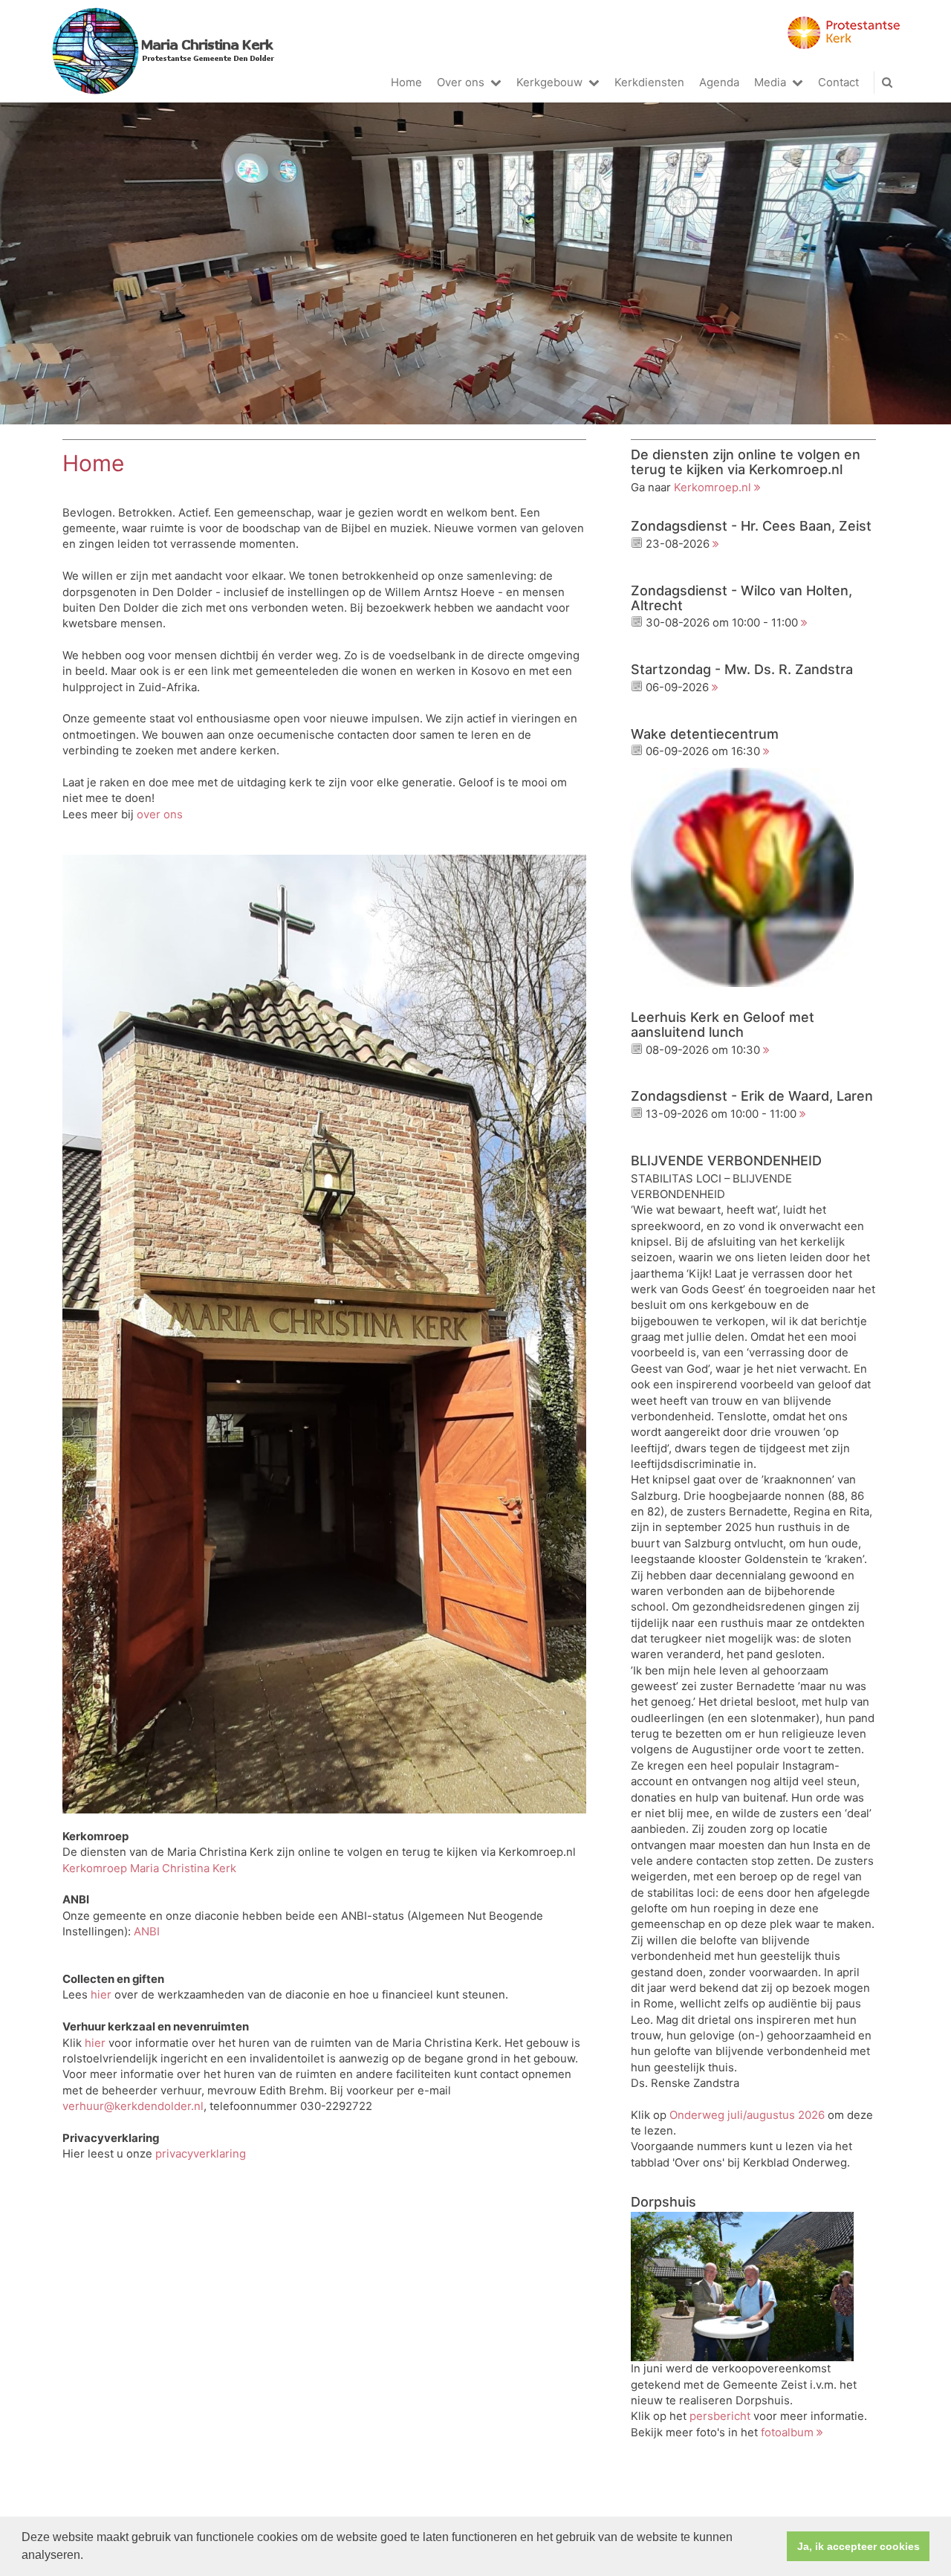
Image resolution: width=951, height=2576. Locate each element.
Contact (838, 82)
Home (406, 82)
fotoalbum (787, 2433)
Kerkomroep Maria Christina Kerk (149, 1868)
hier (101, 1995)
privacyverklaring (201, 2154)
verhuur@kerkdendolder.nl (133, 2106)
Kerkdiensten (649, 82)
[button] (88, 2557)
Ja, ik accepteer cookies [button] (859, 2546)
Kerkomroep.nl (713, 488)
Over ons (461, 82)
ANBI (147, 1932)
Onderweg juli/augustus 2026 (747, 2115)
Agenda (719, 82)
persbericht (720, 2416)
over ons (160, 815)
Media (770, 82)
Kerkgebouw (549, 82)
